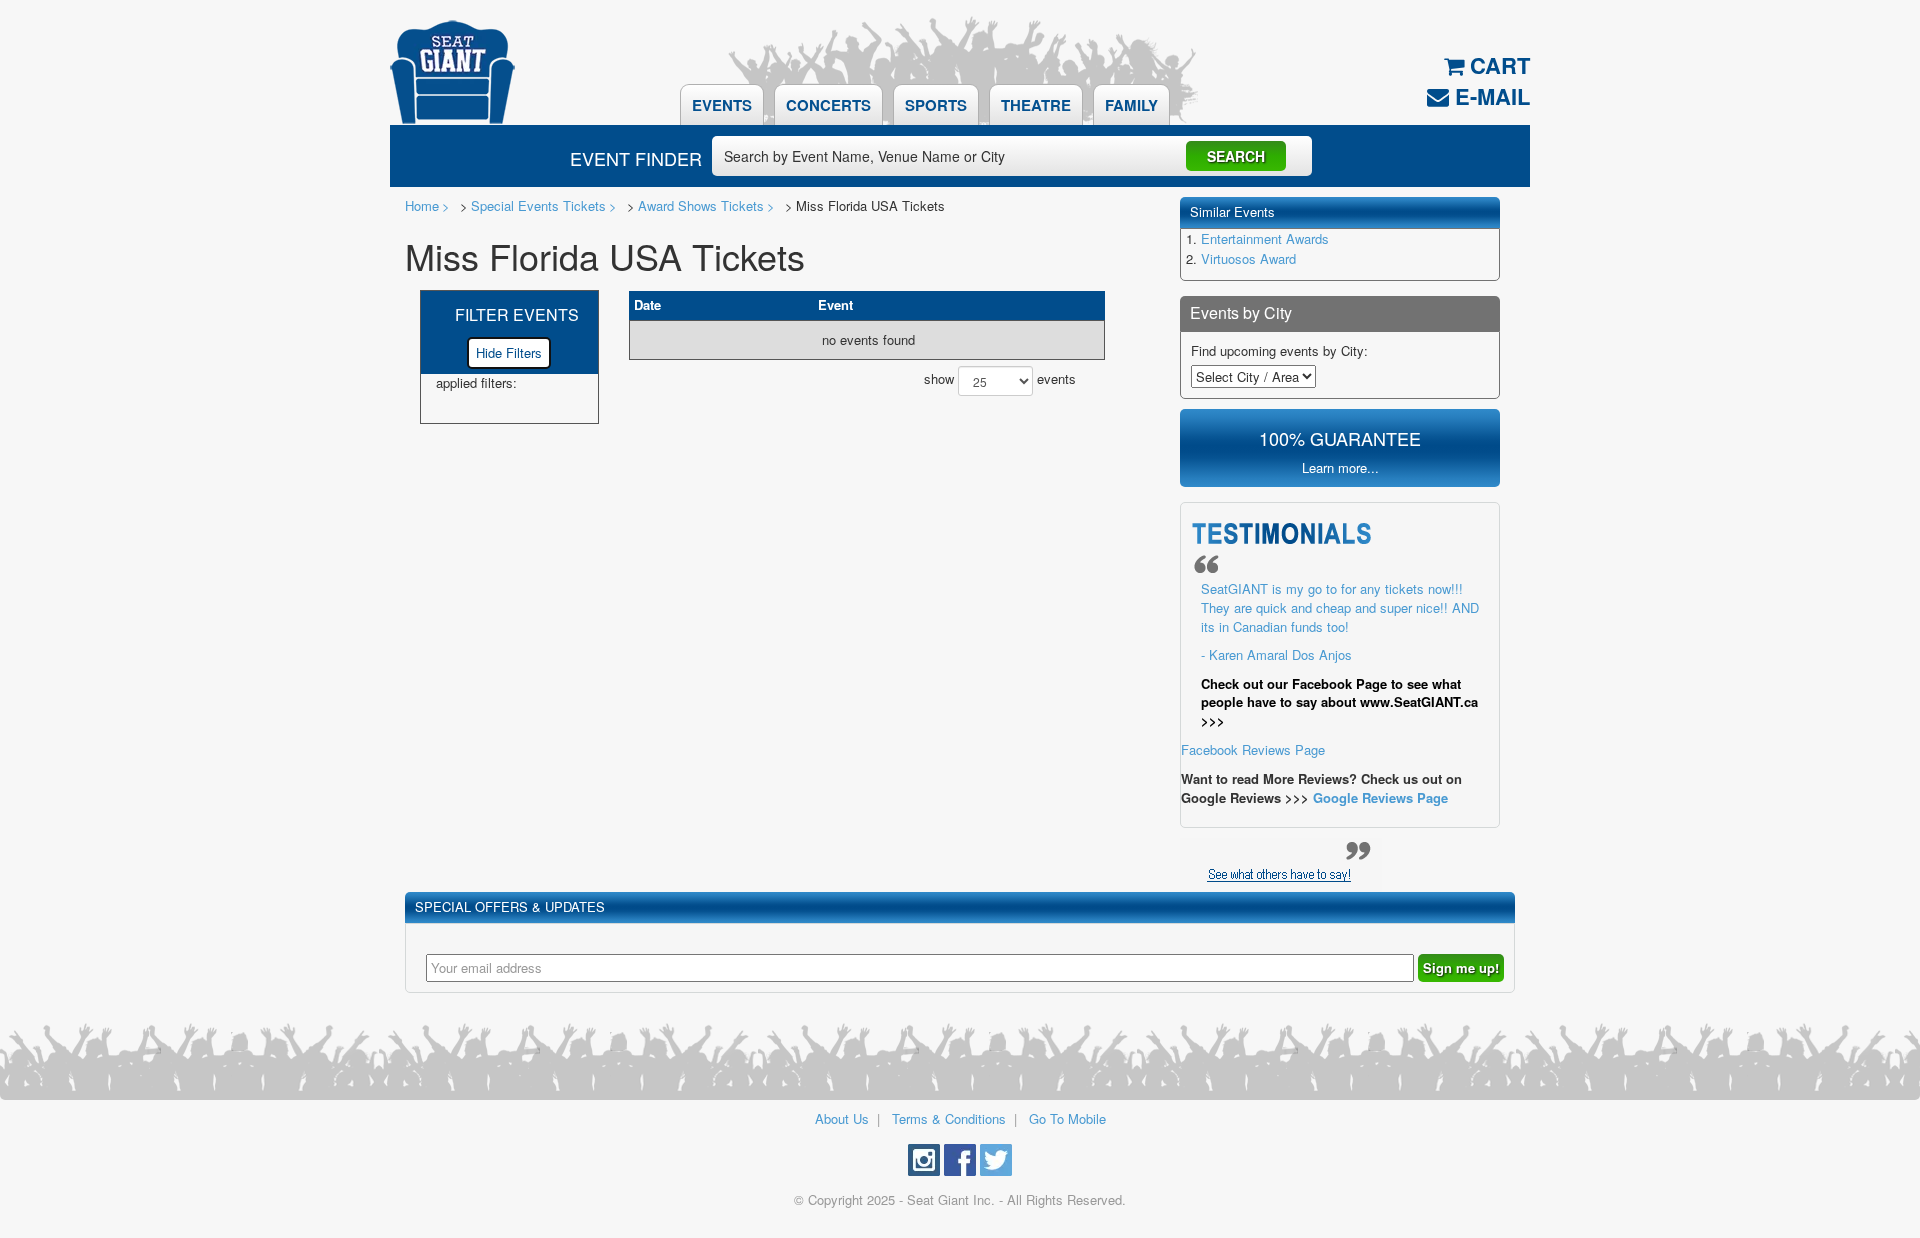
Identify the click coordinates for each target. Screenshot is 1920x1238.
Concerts (828, 105)
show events (1000, 379)
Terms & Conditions (949, 1118)
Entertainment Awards (1265, 238)
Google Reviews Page (1380, 797)
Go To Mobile (1067, 1118)
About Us (842, 1118)
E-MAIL (1489, 96)
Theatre (1036, 105)
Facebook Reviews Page (1330, 669)
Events (722, 105)
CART (1497, 65)
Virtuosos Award (1248, 258)
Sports (936, 105)
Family (1131, 105)
